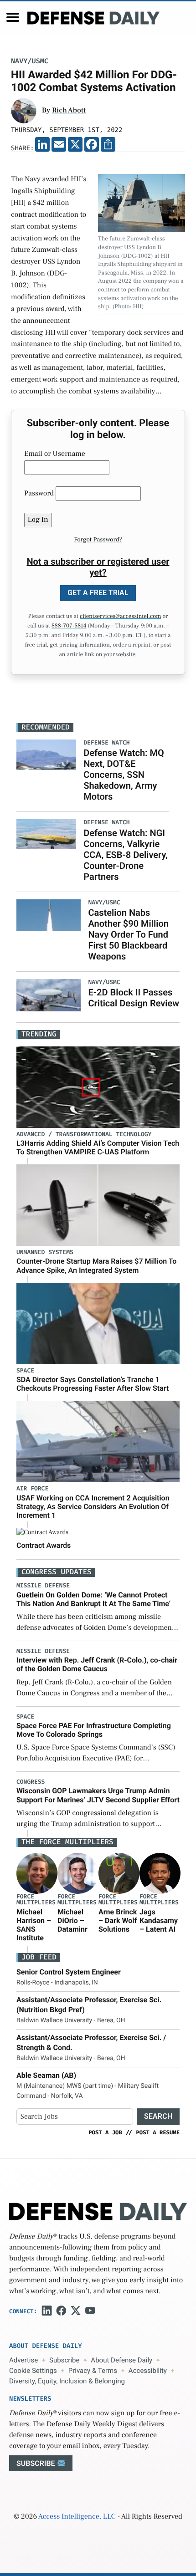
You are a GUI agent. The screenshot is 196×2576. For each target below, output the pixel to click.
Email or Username (55, 454)
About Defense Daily (121, 2360)
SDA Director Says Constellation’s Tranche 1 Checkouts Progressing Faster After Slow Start (93, 1384)
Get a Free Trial (98, 593)
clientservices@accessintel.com (120, 617)
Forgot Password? (98, 540)
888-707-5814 (69, 626)
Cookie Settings (33, 2371)
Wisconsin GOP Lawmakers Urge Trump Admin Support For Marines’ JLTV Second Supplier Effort (98, 1795)
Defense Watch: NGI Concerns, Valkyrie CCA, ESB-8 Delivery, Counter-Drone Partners (126, 855)
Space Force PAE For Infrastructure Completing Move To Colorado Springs (94, 1730)
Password (39, 494)
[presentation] (37, 1873)
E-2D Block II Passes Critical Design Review (134, 998)
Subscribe (64, 2360)
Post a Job (105, 2132)
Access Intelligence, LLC (77, 2517)
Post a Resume (158, 2132)
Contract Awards (44, 1545)
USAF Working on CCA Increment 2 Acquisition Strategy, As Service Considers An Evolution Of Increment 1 (93, 1507)
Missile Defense (43, 1586)
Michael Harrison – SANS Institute (34, 1925)
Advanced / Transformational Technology (84, 1135)
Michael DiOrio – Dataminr (72, 1921)
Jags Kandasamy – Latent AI (159, 1921)
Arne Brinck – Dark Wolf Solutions (118, 1921)
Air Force (32, 1489)
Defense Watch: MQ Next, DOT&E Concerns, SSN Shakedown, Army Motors (124, 775)
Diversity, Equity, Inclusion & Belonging (67, 2381)
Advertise (23, 2360)
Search (158, 2116)
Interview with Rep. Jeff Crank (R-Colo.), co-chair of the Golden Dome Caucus (97, 1664)
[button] (13, 17)
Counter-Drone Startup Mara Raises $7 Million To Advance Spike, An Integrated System (96, 1265)
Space (25, 1371)
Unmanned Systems (45, 1252)
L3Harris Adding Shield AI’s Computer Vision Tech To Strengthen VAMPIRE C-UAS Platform (98, 1148)
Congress (31, 1782)
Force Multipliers (36, 1900)
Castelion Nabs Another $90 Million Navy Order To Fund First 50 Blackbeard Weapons (128, 934)
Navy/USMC (30, 61)
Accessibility (148, 2371)
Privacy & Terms (93, 2371)
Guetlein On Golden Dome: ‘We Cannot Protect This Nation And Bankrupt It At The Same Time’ (93, 1599)
